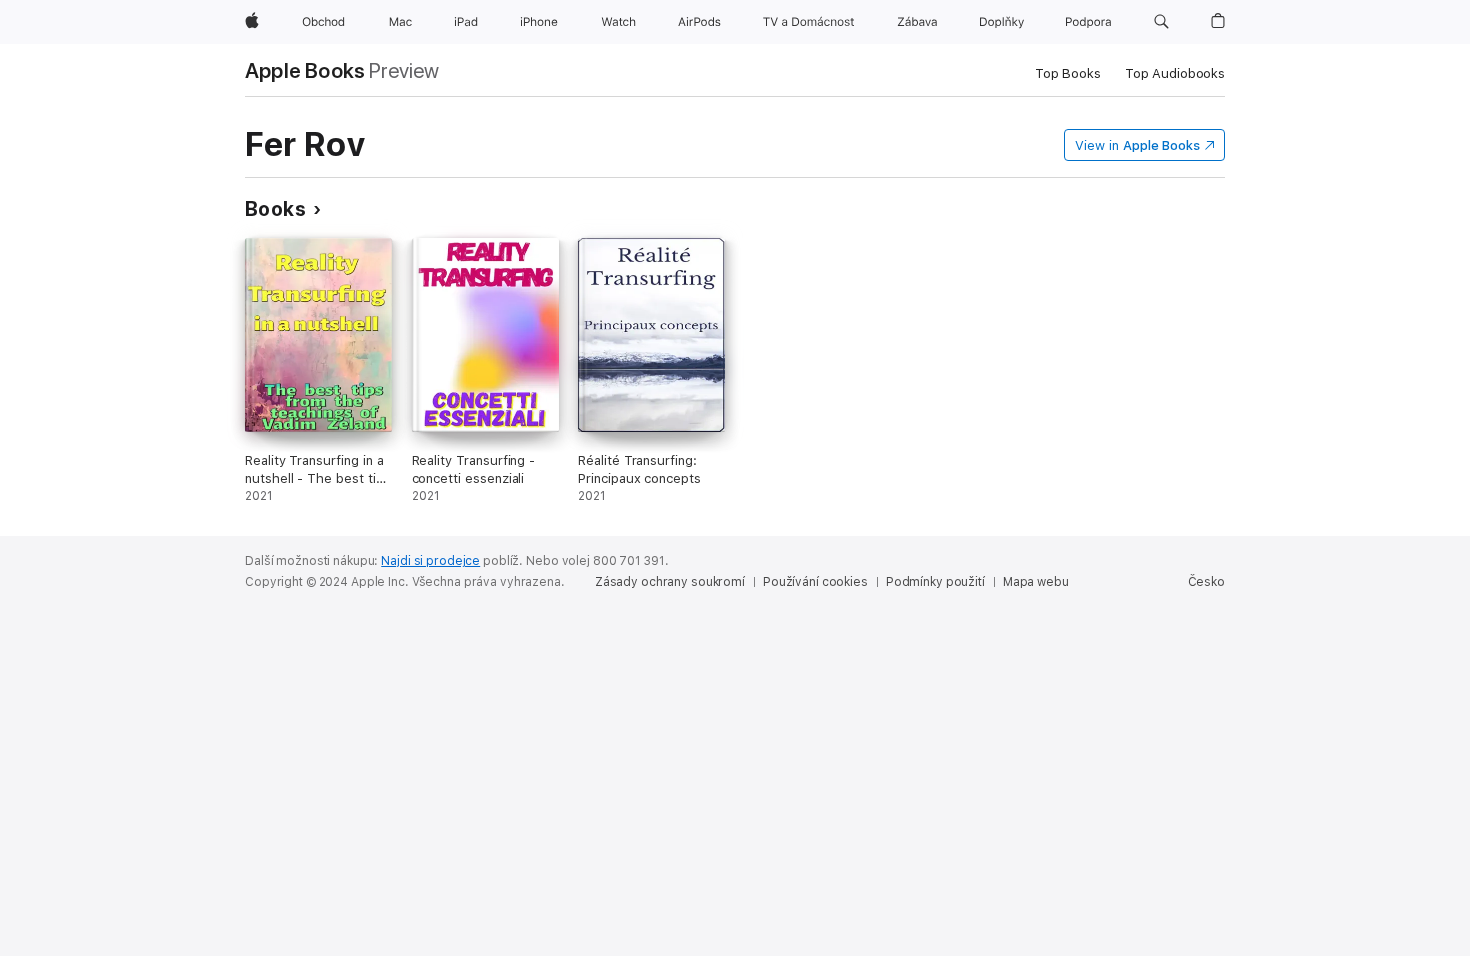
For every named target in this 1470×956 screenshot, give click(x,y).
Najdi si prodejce (430, 561)
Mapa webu (1036, 582)
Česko (1206, 582)
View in (1137, 145)
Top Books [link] (1068, 73)
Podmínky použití (935, 582)
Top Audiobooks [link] (1175, 73)
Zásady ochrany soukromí (670, 582)
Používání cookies (815, 582)
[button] (1161, 22)
